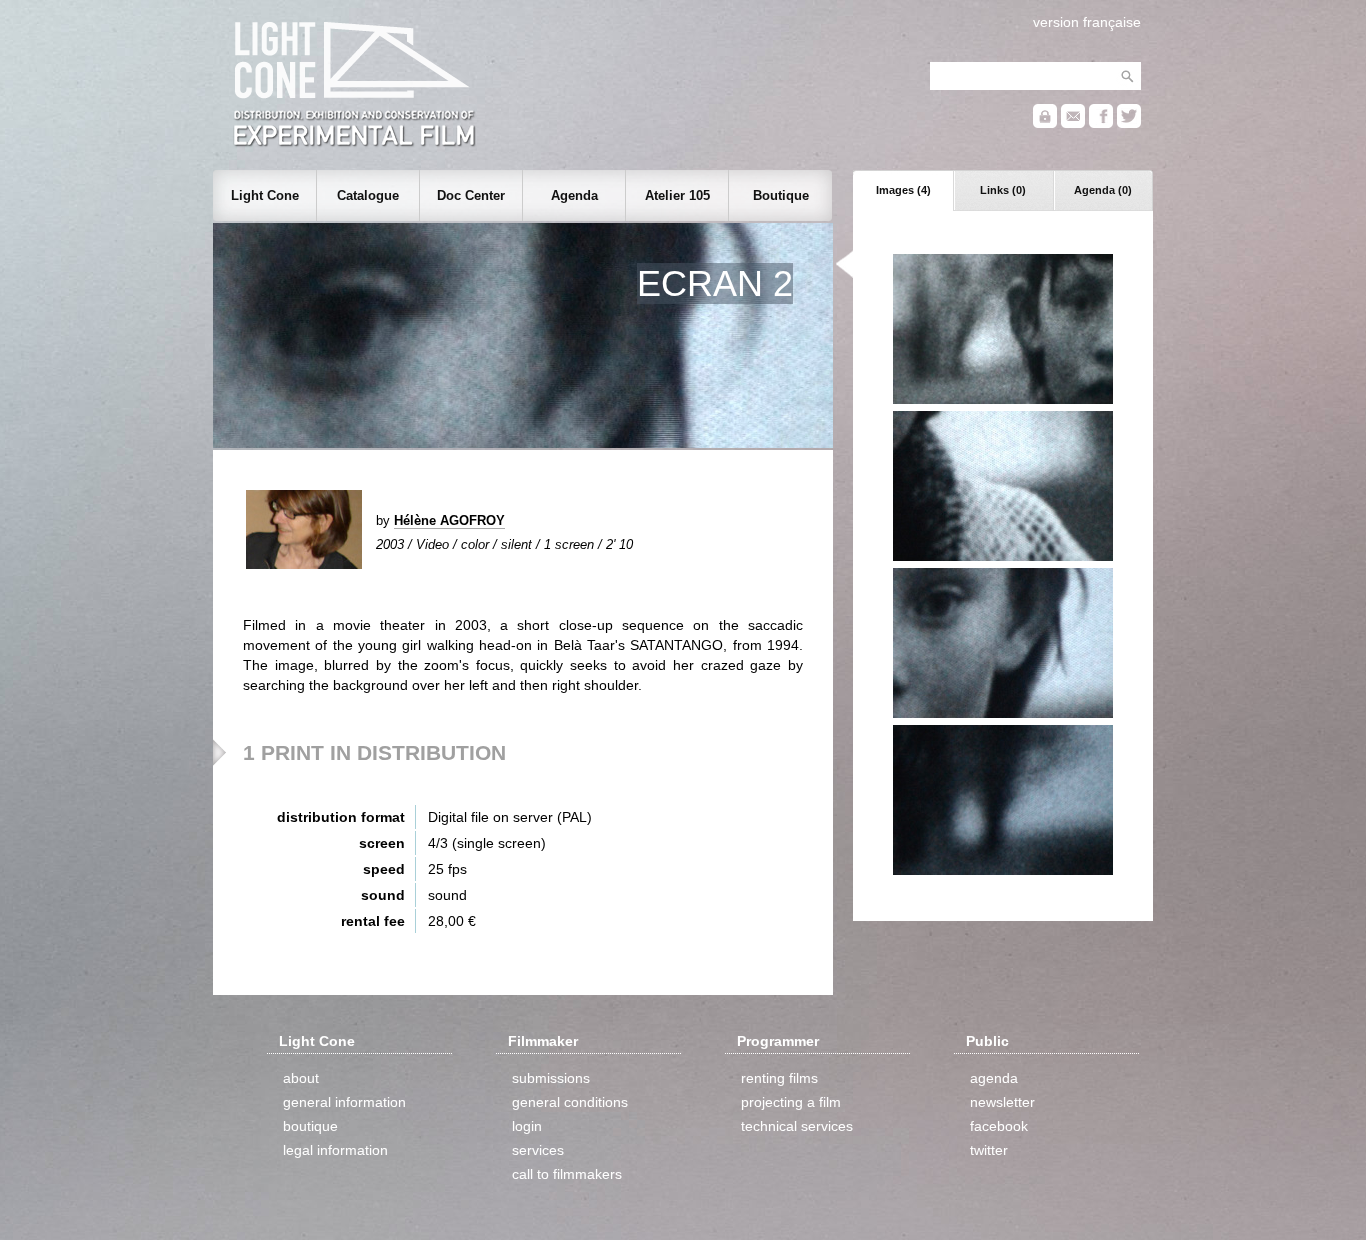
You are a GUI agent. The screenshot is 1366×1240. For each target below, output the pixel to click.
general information (344, 1102)
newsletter (1002, 1102)
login (527, 1126)
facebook (999, 1126)
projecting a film (791, 1102)
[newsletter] (1073, 123)
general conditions (570, 1102)
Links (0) (1003, 190)
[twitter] (1129, 123)
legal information (335, 1150)
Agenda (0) (1103, 190)
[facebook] (1101, 123)
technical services (797, 1126)
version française (1087, 22)
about (301, 1078)
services (538, 1150)
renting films (779, 1078)
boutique (310, 1126)
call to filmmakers (567, 1174)
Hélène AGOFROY (449, 520)
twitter (989, 1150)
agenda (994, 1078)
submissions (551, 1078)
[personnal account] (1045, 123)
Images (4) (903, 190)
